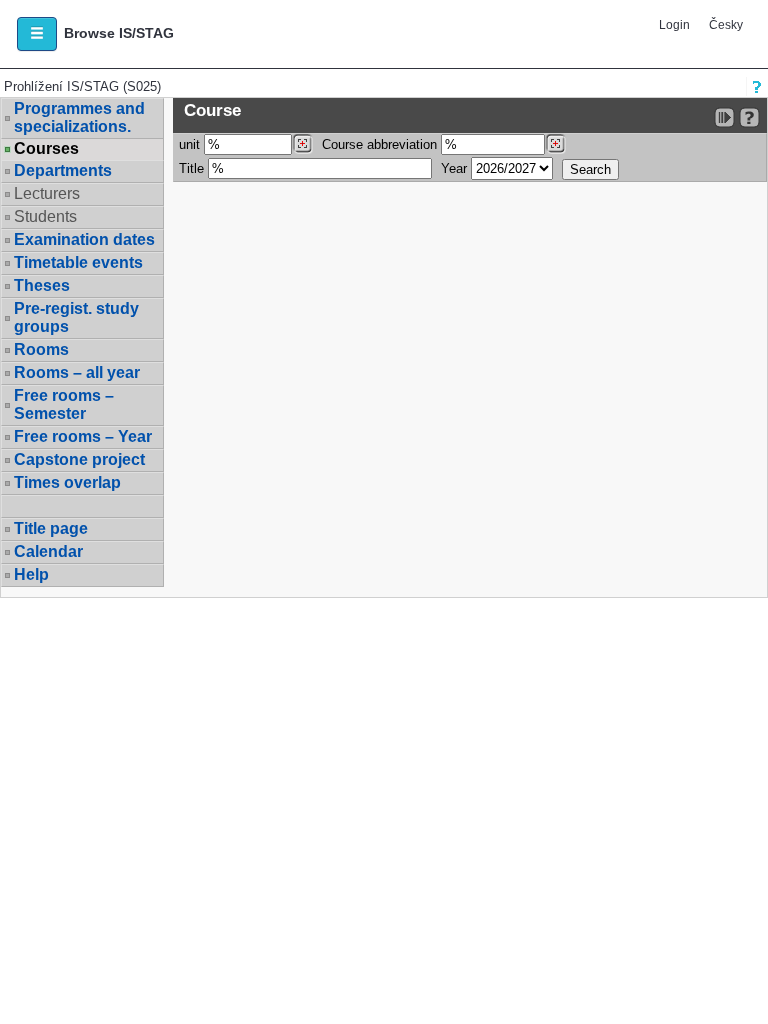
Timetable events (78, 262)
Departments (63, 170)
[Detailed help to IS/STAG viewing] (749, 117)
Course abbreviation (379, 144)
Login (674, 25)
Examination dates (84, 239)
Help (31, 574)
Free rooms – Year (83, 436)
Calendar (48, 551)
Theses (42, 285)
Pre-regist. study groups (76, 317)
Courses (46, 149)
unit (189, 144)
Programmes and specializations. (79, 117)
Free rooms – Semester (64, 404)
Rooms (41, 349)
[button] (37, 34)
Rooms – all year (77, 372)
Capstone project (79, 459)
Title (191, 168)
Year (454, 168)
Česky (726, 25)
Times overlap (67, 482)
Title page (51, 528)
